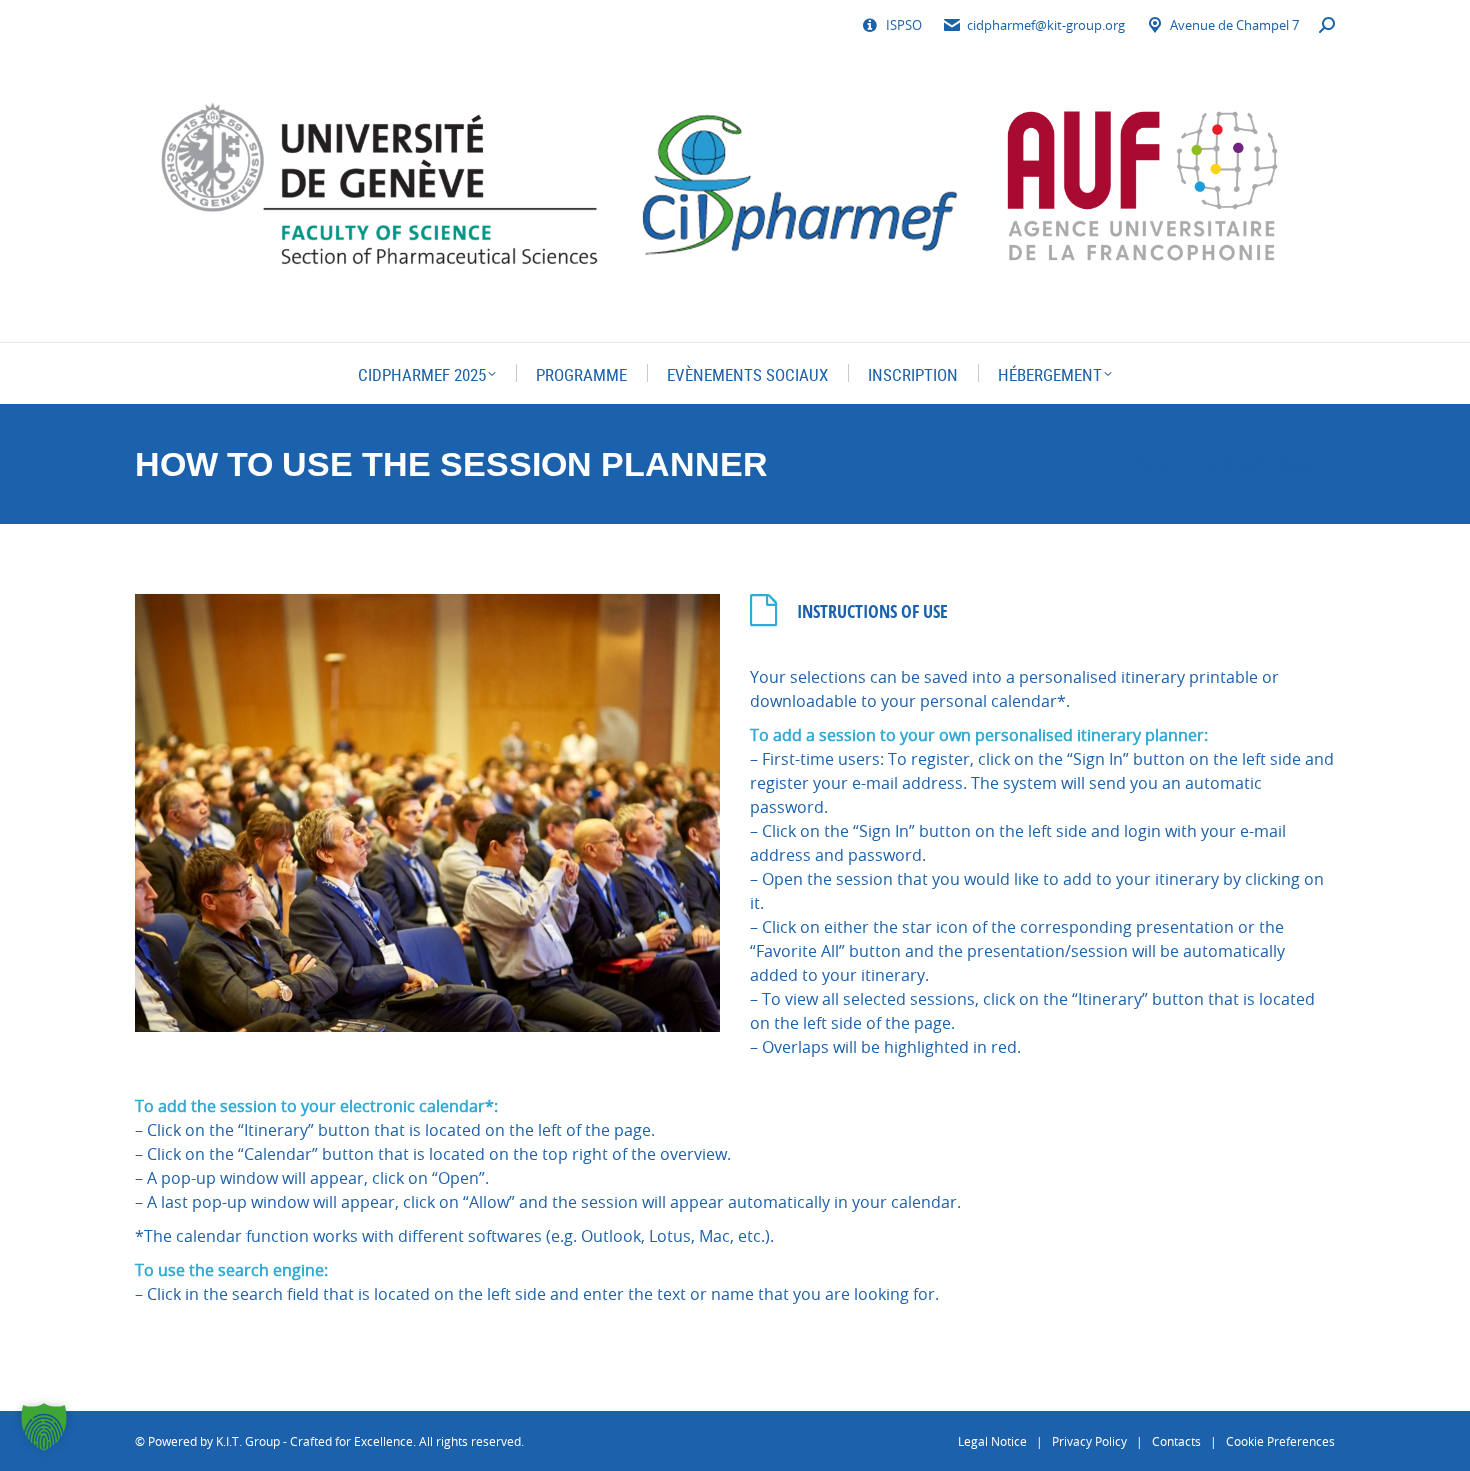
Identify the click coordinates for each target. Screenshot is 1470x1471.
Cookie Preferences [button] (1280, 1441)
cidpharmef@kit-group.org (1046, 25)
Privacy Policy (1089, 1441)
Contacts (1176, 1441)
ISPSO (904, 25)
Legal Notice (992, 1441)
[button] (44, 1427)
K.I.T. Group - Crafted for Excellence (314, 1441)
